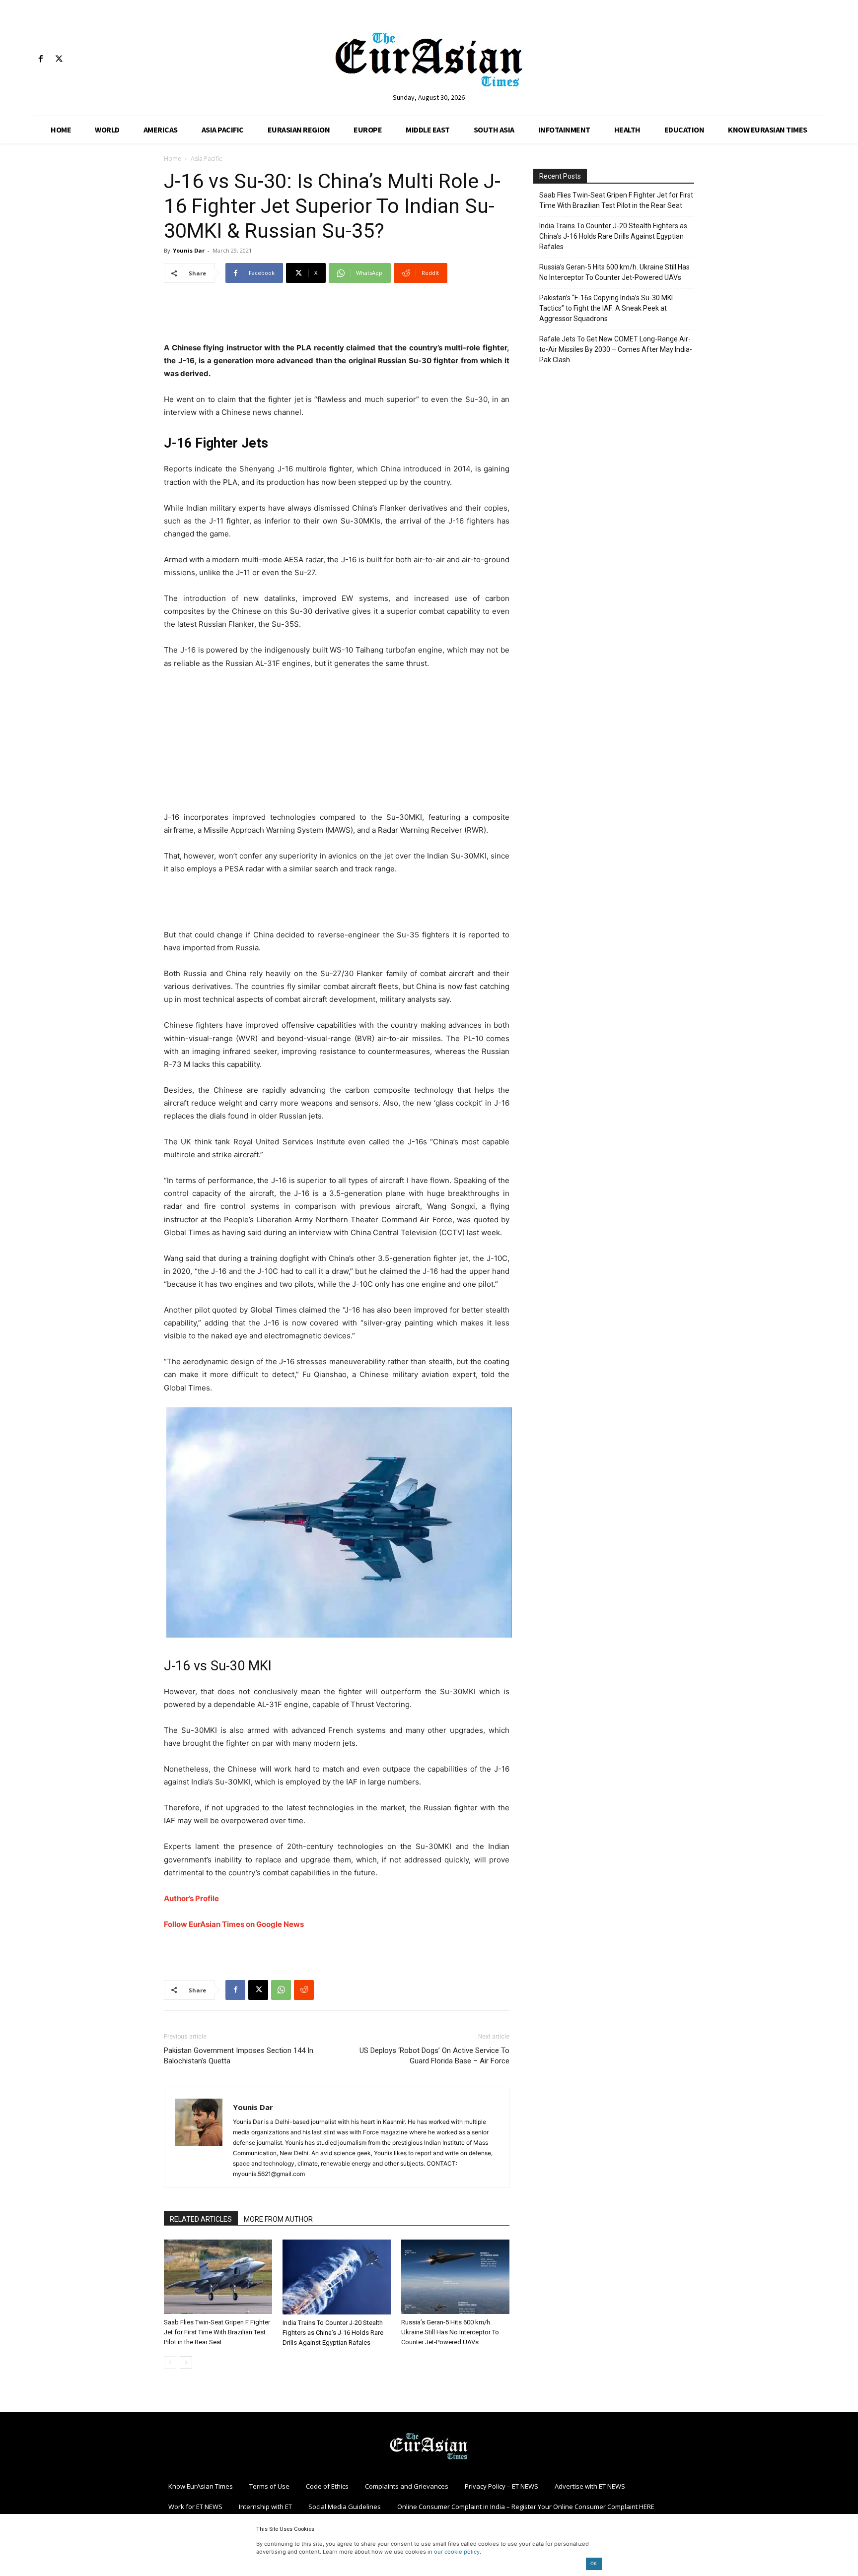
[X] (59, 59)
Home (173, 159)
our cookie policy (457, 2552)
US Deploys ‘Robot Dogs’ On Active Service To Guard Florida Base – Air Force (434, 2056)
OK (594, 2563)
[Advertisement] (337, 316)
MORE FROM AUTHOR (278, 2219)
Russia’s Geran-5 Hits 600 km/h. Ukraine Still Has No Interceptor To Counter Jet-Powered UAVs (450, 2332)
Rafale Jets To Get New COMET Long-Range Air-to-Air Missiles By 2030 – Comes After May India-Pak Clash (616, 349)
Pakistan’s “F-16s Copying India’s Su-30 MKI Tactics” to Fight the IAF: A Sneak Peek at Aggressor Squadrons (606, 308)
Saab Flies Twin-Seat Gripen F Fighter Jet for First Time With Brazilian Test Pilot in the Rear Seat (217, 2332)
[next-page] (186, 2362)
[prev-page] (170, 2362)
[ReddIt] (304, 1990)
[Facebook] (40, 59)
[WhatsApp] (281, 1990)
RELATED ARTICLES (201, 2219)
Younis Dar (189, 250)
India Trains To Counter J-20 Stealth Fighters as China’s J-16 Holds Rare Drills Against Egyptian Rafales (333, 2333)
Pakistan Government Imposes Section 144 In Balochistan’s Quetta (239, 2056)
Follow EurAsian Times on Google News (234, 1924)
